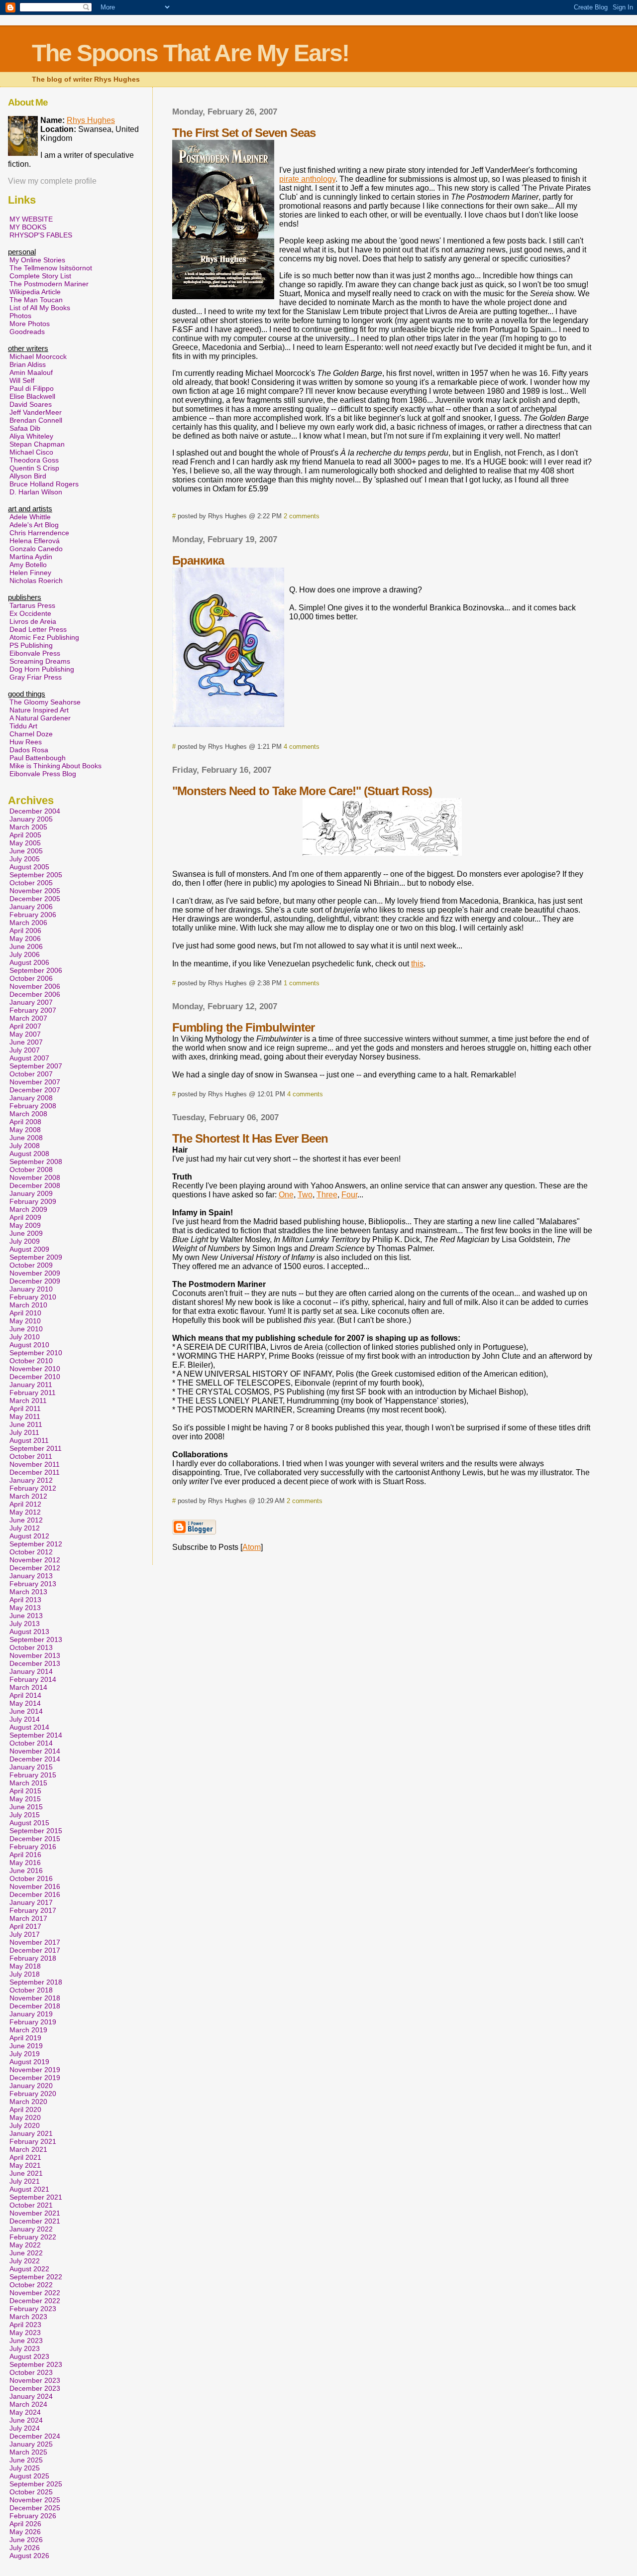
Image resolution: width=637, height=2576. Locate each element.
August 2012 (29, 1536)
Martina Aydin (31, 557)
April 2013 (25, 1600)
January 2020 (31, 2086)
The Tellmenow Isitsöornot (51, 268)
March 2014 (28, 1687)
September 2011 (36, 1448)
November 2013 (35, 1655)
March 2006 (28, 923)
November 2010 (35, 1369)
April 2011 (25, 1408)
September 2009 (36, 1257)
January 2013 (31, 1576)
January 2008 (31, 1098)
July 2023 (25, 2348)
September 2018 (36, 1982)
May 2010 (25, 1321)
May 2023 (25, 2333)
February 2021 (33, 2141)
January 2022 (31, 2229)
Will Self (22, 380)
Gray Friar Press (36, 677)
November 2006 (35, 986)
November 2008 (35, 1177)
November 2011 (35, 1464)
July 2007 (25, 1050)
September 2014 (36, 1735)
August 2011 (29, 1440)
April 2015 (25, 1791)
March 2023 (28, 2317)
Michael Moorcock (38, 356)
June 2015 (26, 1807)
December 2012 (35, 1568)
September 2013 (36, 1639)
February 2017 (33, 1910)
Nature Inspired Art (39, 710)
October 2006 (31, 978)
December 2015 (35, 1839)
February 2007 (33, 1010)
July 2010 (25, 1337)
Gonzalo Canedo (36, 549)
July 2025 (25, 2468)
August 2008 (29, 1154)
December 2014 (35, 1759)
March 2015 (28, 1783)
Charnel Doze (31, 734)
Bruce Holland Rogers (44, 484)
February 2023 (33, 2309)
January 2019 (31, 2014)
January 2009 (31, 1193)
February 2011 (33, 1393)
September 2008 (36, 1162)
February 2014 (33, 1679)
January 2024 (31, 2396)
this (417, 964)
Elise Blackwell (32, 396)
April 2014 (25, 1695)
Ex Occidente (30, 613)
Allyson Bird (28, 476)
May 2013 (25, 1608)
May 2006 (25, 938)
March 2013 (28, 1592)
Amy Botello (28, 565)
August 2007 (29, 1058)
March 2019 (28, 2030)
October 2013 (31, 1647)
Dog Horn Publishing (42, 669)
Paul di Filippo (32, 388)
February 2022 (33, 2237)
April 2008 (25, 1122)
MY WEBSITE (31, 219)
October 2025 (31, 2492)
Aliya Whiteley (31, 436)
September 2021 (36, 2197)
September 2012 (36, 1544)
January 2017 (31, 1902)
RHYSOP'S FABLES (41, 235)
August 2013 (29, 1632)
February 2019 (33, 2022)
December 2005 (35, 899)
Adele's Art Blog (34, 525)
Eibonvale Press (35, 653)
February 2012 (33, 1488)
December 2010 (35, 1377)
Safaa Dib (25, 428)
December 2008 (35, 1185)
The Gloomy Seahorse (45, 702)
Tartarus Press (32, 605)
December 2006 (35, 994)
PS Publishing (31, 645)
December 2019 (35, 2078)
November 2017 (35, 1942)
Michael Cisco (31, 452)
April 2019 (25, 2038)
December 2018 (35, 2006)
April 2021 (25, 2157)
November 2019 (35, 2070)
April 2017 (25, 1926)
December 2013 (35, 1663)
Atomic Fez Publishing (44, 637)
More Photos (30, 324)
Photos (20, 316)
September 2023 (36, 2364)
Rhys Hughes (91, 120)
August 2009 (29, 1249)
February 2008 (33, 1106)
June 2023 (26, 2341)
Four (349, 1195)
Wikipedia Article (35, 292)
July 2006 (25, 954)
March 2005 (28, 827)
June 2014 (26, 1711)
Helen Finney (30, 573)
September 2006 (36, 970)
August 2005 (29, 867)
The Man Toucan (36, 300)
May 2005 (25, 843)
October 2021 (31, 2205)
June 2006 (26, 946)
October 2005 (31, 883)
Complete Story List (40, 276)
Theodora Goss (34, 460)
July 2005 (25, 859)
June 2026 (26, 2540)
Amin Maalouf (31, 372)
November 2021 (35, 2213)
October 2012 (31, 1552)
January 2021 (31, 2133)
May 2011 (25, 1416)
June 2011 (26, 1424)
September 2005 (36, 875)
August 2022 (29, 2269)
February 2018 (33, 1958)
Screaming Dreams (40, 661)
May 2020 (25, 2117)
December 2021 (35, 2221)
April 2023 (25, 2325)
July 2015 (25, 1815)
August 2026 (29, 2556)
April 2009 (25, 1217)
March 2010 (28, 1305)
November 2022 (35, 2293)
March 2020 (28, 2102)
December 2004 (35, 811)
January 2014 (31, 1671)
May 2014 (25, 1703)
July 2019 (25, 2054)
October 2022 (31, 2285)
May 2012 (25, 1512)
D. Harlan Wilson (36, 492)
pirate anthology (307, 179)
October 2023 (31, 2372)
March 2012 (28, 1496)
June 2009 (26, 1233)
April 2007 (25, 1026)
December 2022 (35, 2301)
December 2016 (35, 1894)
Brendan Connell (36, 420)
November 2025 (35, 2500)
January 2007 (31, 1002)
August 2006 (29, 962)
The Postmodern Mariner (49, 284)
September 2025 (36, 2484)
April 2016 (25, 1855)
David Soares (31, 404)
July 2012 (25, 1528)
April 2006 (25, 931)
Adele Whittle (30, 517)
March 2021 (28, 2149)
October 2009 (31, 1265)
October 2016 (31, 1878)
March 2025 (28, 2452)
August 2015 (29, 1823)
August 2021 (29, 2189)
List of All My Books (40, 308)
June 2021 (26, 2173)
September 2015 (36, 1831)
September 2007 (36, 1066)
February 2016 (33, 1847)
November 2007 (35, 1082)
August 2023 (29, 2356)
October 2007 (31, 1074)
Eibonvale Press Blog (43, 774)
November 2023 (35, 2380)
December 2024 (35, 2436)
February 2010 (33, 1297)
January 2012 (31, 1480)
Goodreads (27, 332)
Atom (252, 1547)
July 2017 (25, 1934)
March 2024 (28, 2404)
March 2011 (28, 1401)
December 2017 (35, 1950)
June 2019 (26, 2046)
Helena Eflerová (35, 541)
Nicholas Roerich (36, 581)
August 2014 (29, 1727)
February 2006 (33, 915)
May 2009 (25, 1225)
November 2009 (35, 1273)
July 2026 (25, 2548)
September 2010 (36, 1353)
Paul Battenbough (38, 758)
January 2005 (31, 819)
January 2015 (31, 1767)
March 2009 (28, 1209)
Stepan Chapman (37, 444)
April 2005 (25, 835)
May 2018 (25, 1966)
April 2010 (25, 1313)
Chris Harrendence (39, 533)
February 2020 (33, 2094)
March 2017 (28, 1918)
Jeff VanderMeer (36, 412)
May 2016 (25, 1863)
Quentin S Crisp (34, 468)
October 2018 (31, 1990)
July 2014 (25, 1719)
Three (327, 1195)
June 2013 (26, 1616)
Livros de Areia (33, 621)
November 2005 (35, 891)
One (286, 1195)
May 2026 (25, 2532)
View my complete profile (52, 181)
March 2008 (28, 1114)
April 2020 (25, 2109)
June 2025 (26, 2460)
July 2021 (25, 2181)
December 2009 (35, 1281)
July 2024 (25, 2428)
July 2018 (25, 1974)
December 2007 (35, 1090)
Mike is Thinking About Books (55, 766)
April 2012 (25, 1504)
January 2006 (31, 907)
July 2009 (25, 1241)
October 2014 (31, 1743)
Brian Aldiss (28, 364)
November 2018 (35, 1998)
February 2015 (33, 1775)
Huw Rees (26, 742)
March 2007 (28, 1018)
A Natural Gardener (40, 718)
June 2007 (26, 1042)
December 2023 (35, 2388)
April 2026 (25, 2524)
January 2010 (31, 1289)
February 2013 (33, 1584)
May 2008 (25, 1130)
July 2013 (25, 1624)
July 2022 (25, 2261)
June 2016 (26, 1871)
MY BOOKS (28, 227)
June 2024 (26, 2420)
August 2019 (29, 2062)
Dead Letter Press (38, 629)
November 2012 (35, 1560)
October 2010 (31, 1361)
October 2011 (31, 1456)
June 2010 (26, 1329)
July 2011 (24, 1432)
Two (305, 1195)
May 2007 (25, 1034)
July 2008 (25, 1146)
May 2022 (25, 2245)
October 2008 (31, 1170)
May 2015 (25, 1799)
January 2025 (31, 2444)
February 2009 (33, 1201)
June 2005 (26, 851)
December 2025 (35, 2508)
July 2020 (25, 2125)
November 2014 (35, 1751)
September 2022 (36, 2277)
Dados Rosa (29, 750)
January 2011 (31, 1385)
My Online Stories (37, 260)
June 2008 (26, 1138)
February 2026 (33, 2516)
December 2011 (35, 1472)
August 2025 (29, 2476)
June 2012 (26, 1520)
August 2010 (29, 1345)
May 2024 (25, 2412)
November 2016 (35, 1886)
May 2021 (25, 2165)
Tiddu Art (23, 726)
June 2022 (26, 2253)
